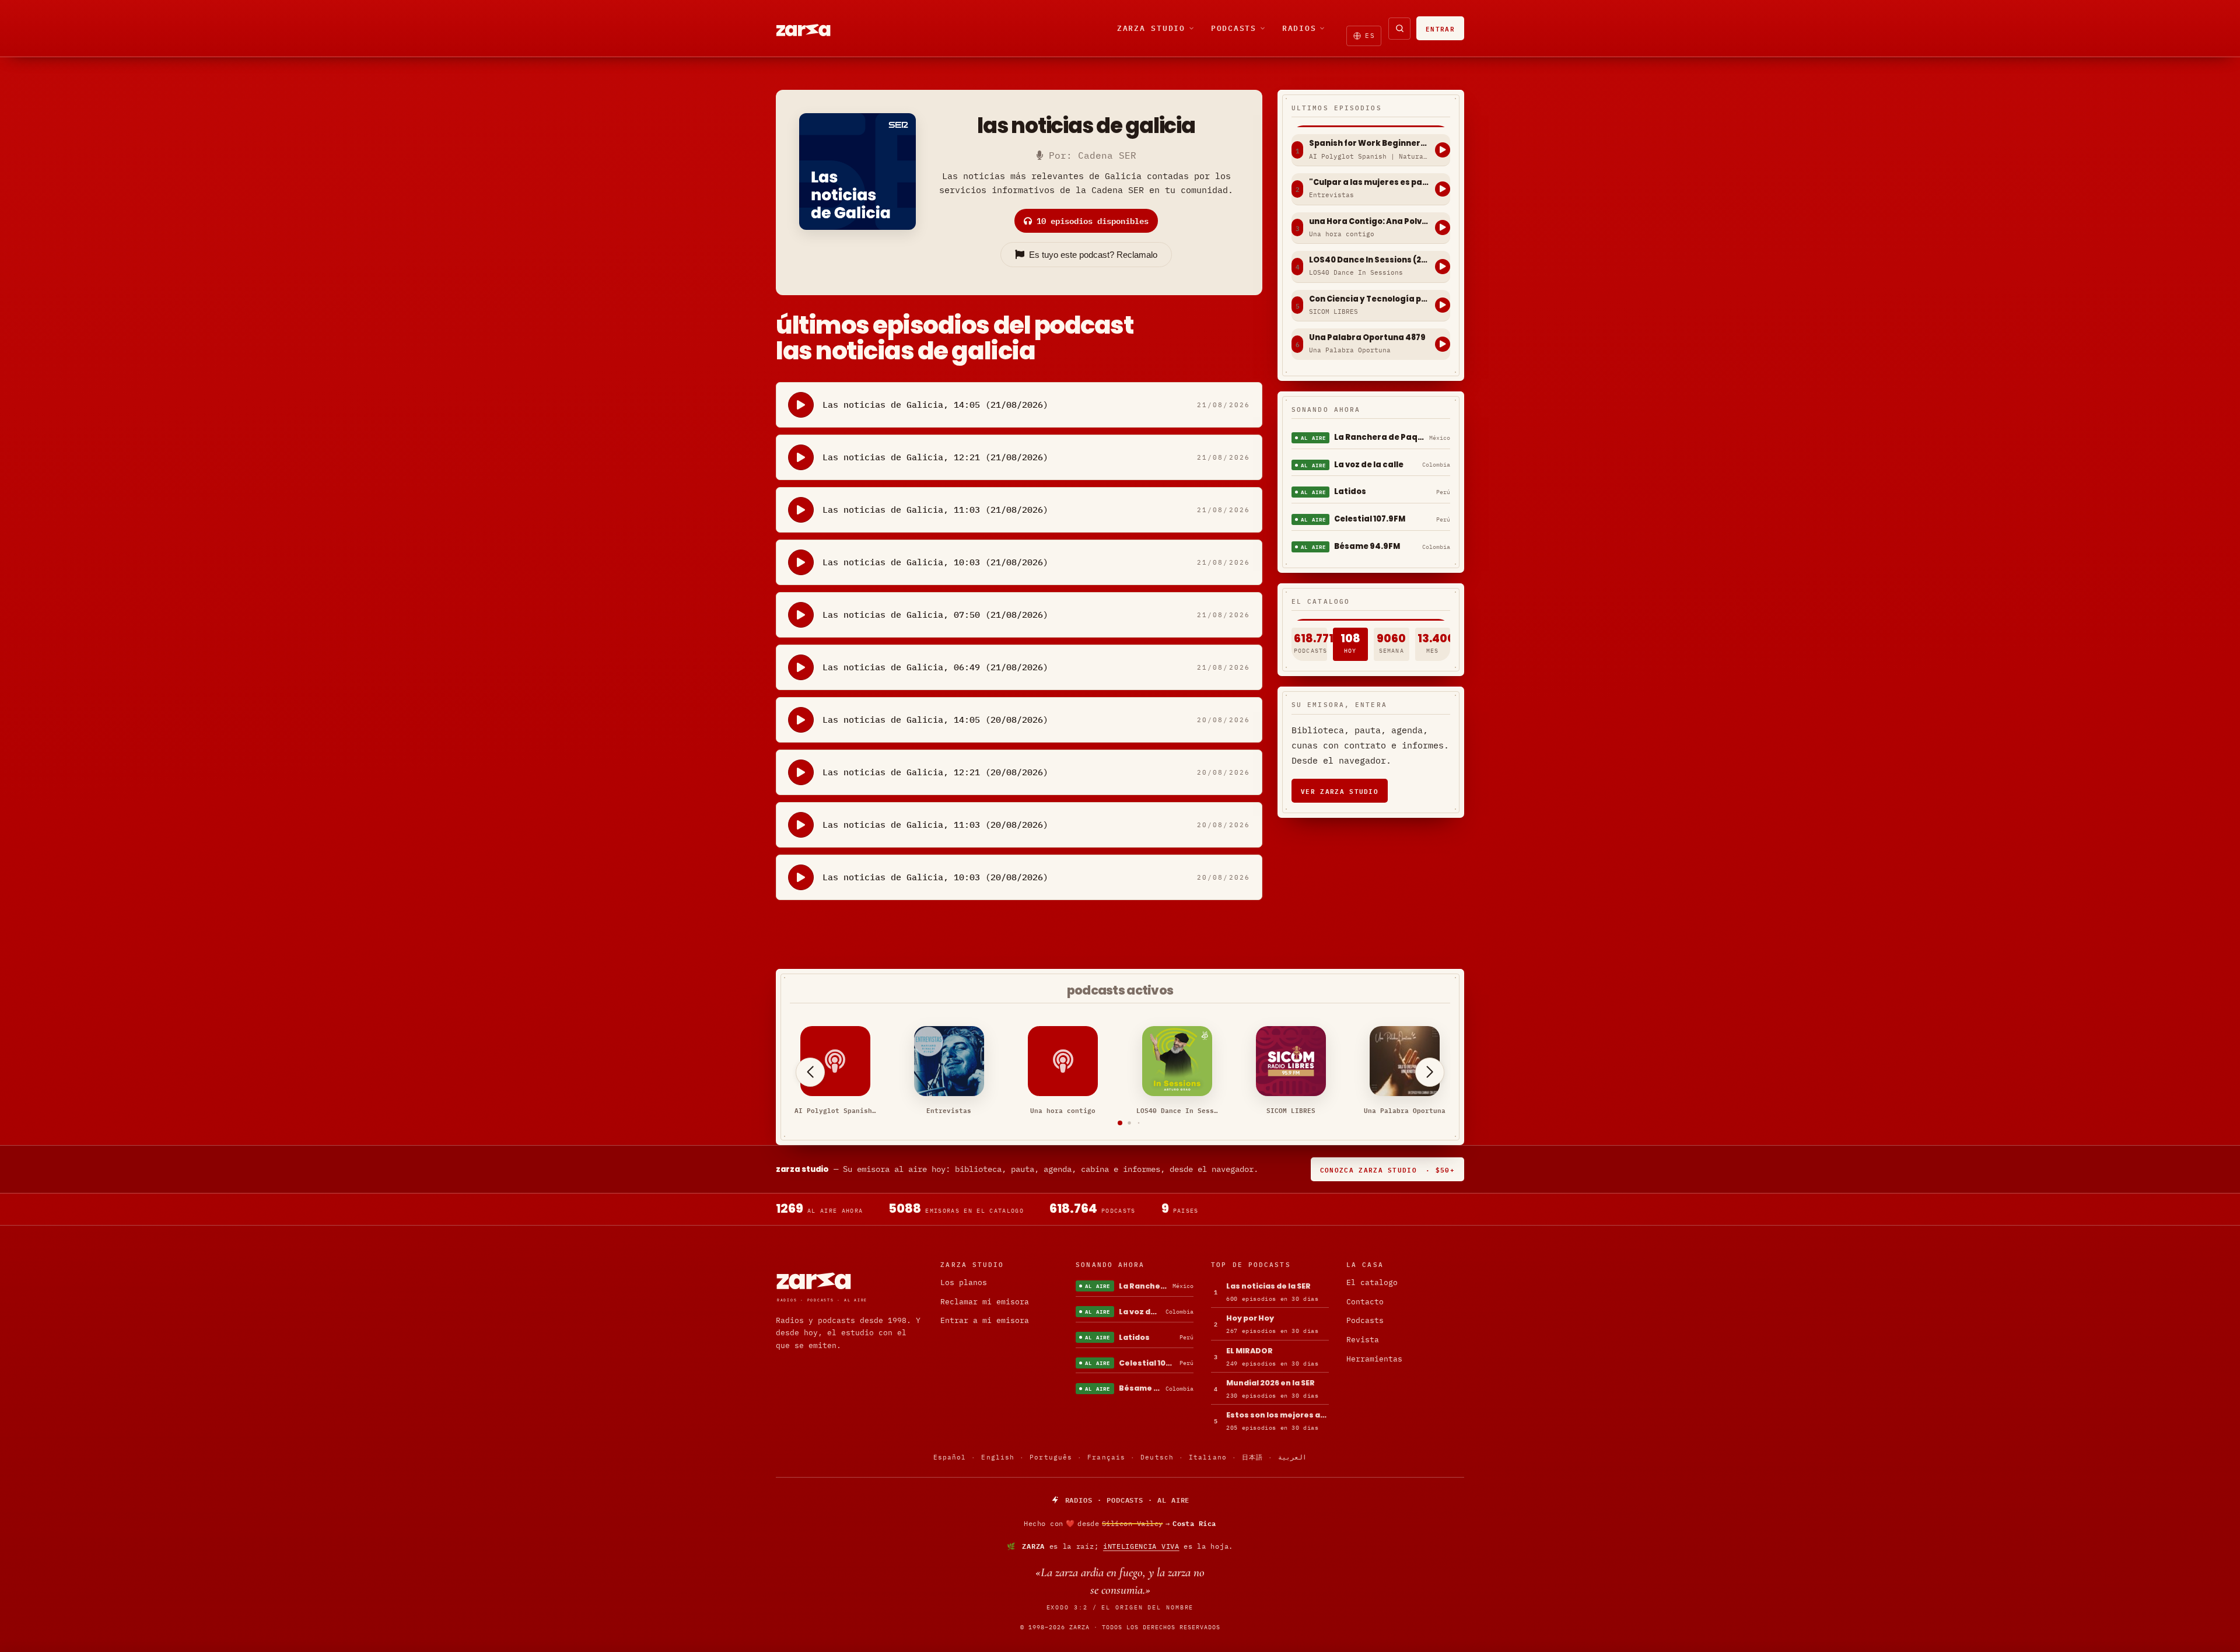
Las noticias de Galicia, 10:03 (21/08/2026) (935, 562)
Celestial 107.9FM (1370, 519)
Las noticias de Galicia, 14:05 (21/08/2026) (935, 405)
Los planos (964, 1282)
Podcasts (1234, 28)
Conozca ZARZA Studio (1387, 1169)
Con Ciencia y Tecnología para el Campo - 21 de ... (1369, 299)
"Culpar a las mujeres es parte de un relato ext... (1369, 183)
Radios (1299, 28)
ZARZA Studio (1151, 28)
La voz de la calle (1369, 465)
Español (950, 1457)
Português (1051, 1457)
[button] (1120, 1123)
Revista (1363, 1340)
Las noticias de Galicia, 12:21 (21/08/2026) (935, 457)
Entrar (1440, 28)
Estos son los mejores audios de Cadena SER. (1277, 1415)
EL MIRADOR (1249, 1351)
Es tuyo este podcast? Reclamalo (1093, 255)
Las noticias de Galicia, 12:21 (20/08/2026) (935, 772)
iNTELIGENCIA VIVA (1141, 1546)
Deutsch (1157, 1457)
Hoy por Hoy (1250, 1318)
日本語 (1252, 1457)
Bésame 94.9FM (1367, 546)
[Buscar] (1399, 29)
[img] (1120, 1524)
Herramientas (1374, 1359)
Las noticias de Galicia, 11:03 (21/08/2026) (935, 510)
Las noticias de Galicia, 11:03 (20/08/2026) (935, 825)
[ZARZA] (813, 29)
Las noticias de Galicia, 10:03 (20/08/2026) (935, 877)
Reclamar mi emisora (985, 1302)
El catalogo (1372, 1282)
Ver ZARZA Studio (1340, 791)
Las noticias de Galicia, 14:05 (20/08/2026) (935, 720)
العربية (1292, 1457)
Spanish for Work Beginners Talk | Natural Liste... (1369, 143)
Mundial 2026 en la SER (1270, 1383)
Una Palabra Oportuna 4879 (1367, 338)
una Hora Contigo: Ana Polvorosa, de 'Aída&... (1369, 222)
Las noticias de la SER (1268, 1286)
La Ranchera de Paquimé (1379, 437)
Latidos (1350, 491)
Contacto (1365, 1302)
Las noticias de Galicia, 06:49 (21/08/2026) (935, 667)
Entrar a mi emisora (985, 1320)
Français (1106, 1457)
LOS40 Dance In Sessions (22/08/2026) (1369, 260)
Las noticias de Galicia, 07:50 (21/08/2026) (935, 615)
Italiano (1208, 1457)
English (998, 1457)
